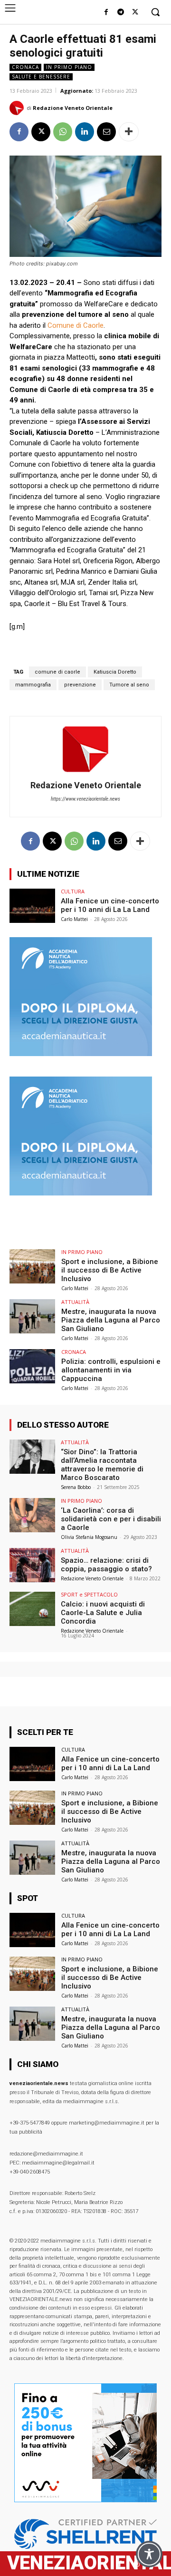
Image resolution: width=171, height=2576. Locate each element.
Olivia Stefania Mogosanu (89, 1537)
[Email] (106, 132)
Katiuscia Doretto (115, 672)
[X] (135, 13)
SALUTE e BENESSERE (41, 77)
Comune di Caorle (76, 325)
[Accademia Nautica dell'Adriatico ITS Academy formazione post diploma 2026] (81, 1053)
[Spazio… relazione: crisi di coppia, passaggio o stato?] (32, 1565)
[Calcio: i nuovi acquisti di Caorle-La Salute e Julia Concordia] (32, 1609)
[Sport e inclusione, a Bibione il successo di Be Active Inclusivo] (32, 1266)
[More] (129, 132)
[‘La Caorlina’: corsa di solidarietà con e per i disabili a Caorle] (32, 1515)
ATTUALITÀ (75, 1302)
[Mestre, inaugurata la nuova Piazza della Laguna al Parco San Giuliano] (32, 1316)
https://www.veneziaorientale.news (85, 799)
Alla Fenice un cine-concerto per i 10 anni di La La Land (110, 905)
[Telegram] (120, 13)
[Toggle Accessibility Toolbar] (149, 2554)
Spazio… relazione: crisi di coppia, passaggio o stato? (106, 1565)
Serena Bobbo (76, 1487)
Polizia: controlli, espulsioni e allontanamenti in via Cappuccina (111, 1370)
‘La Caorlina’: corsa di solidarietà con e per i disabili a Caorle (111, 1519)
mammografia (33, 685)
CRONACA (25, 67)
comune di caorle (57, 672)
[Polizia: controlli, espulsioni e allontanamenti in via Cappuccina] (32, 1366)
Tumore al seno (129, 685)
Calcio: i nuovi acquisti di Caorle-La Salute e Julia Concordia (103, 1613)
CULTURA (73, 891)
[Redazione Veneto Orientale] (18, 108)
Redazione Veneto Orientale (73, 108)
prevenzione (80, 685)
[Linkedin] (85, 132)
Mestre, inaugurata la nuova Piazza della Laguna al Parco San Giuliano (111, 1320)
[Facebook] (106, 13)
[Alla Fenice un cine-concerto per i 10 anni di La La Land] (32, 906)
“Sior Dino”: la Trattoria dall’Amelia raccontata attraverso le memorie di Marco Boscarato (102, 1465)
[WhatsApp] (63, 132)
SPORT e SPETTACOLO (89, 1594)
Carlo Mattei (74, 919)
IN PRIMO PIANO (69, 67)
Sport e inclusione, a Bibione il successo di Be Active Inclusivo (110, 1270)
